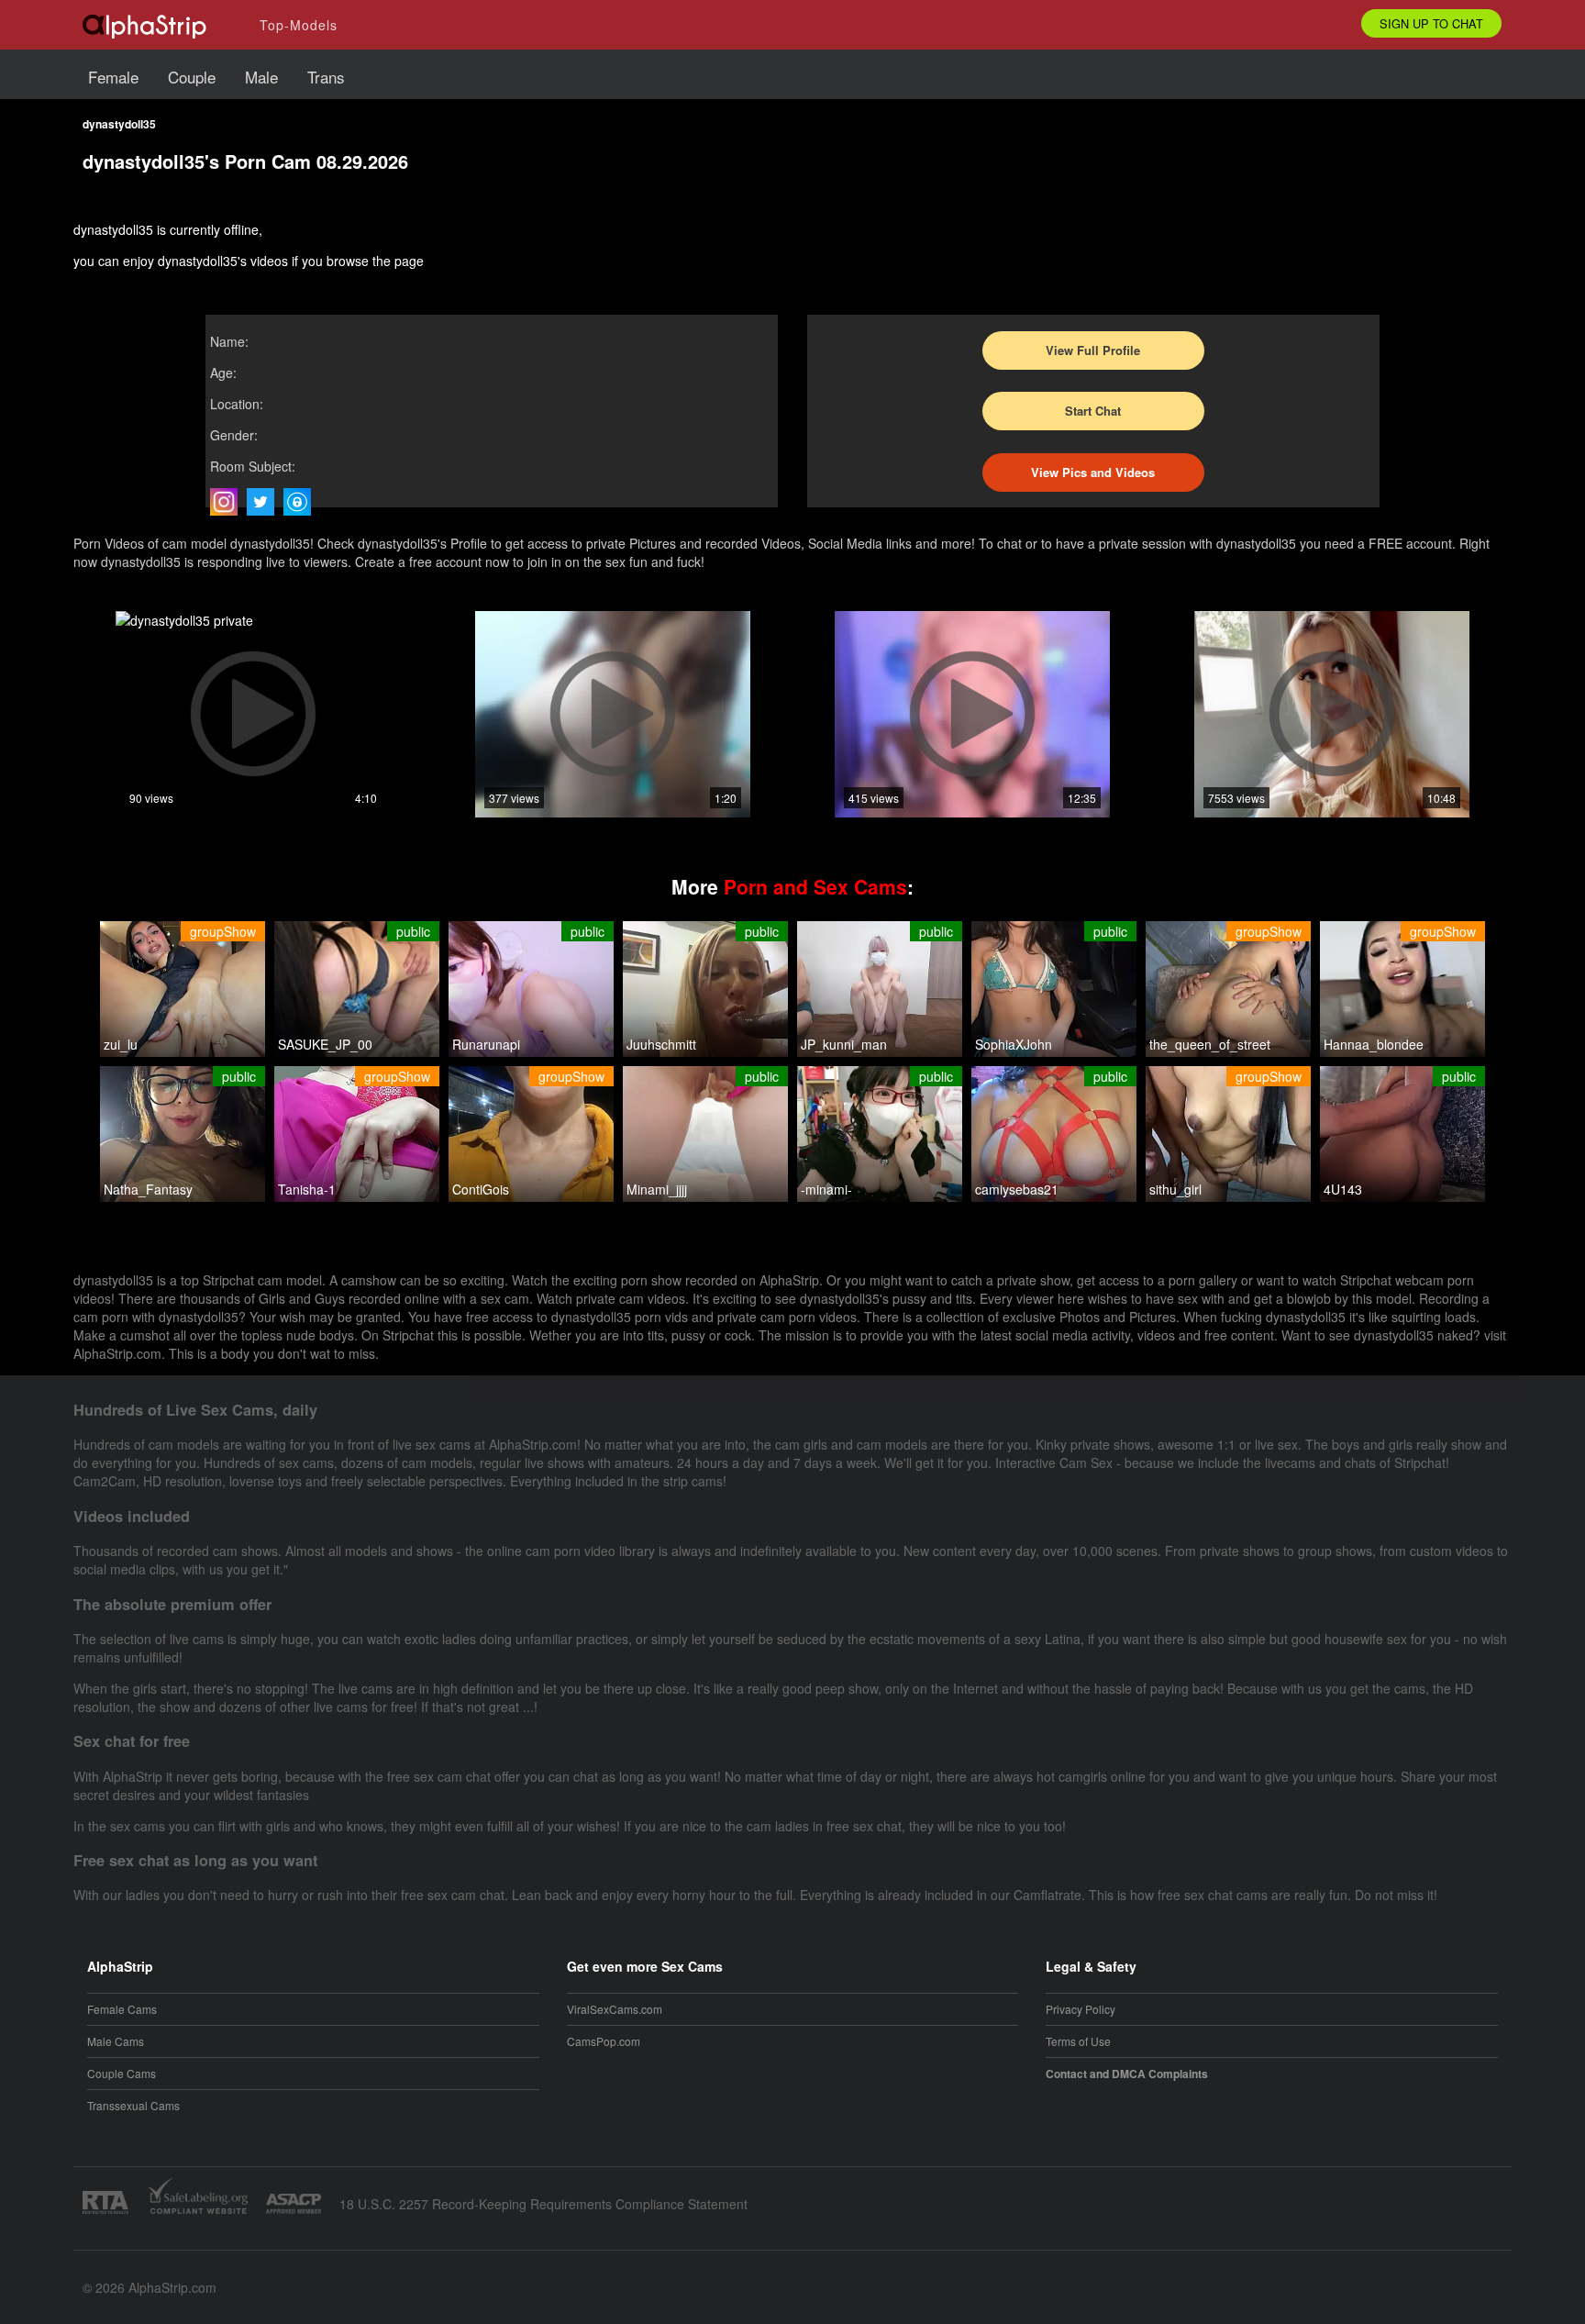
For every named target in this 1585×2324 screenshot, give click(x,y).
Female (113, 77)
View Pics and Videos (1093, 472)
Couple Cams (122, 2073)
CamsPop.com (604, 2041)
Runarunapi (486, 1044)
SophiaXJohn (1014, 1044)
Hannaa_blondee (1374, 1044)
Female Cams (122, 2009)
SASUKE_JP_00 (325, 1044)
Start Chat (1093, 411)
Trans (326, 77)
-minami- (826, 1189)
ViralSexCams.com (615, 2009)
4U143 (1343, 1189)
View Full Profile (1093, 350)
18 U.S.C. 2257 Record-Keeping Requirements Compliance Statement (543, 2204)
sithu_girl (1175, 1189)
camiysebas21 (1017, 1189)
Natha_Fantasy (148, 1189)
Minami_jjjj (657, 1189)
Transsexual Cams (133, 2105)
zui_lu (121, 1044)
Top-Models (299, 25)
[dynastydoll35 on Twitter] (265, 502)
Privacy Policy (1081, 2009)
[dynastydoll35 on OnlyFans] (302, 502)
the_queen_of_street (1210, 1044)
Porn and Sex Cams (815, 886)
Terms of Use (1078, 2041)
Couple (192, 77)
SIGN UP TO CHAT (1431, 23)
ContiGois (481, 1189)
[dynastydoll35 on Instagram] (228, 502)
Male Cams (116, 2041)
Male (261, 77)
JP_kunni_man (844, 1044)
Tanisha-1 (307, 1189)
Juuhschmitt (661, 1044)
